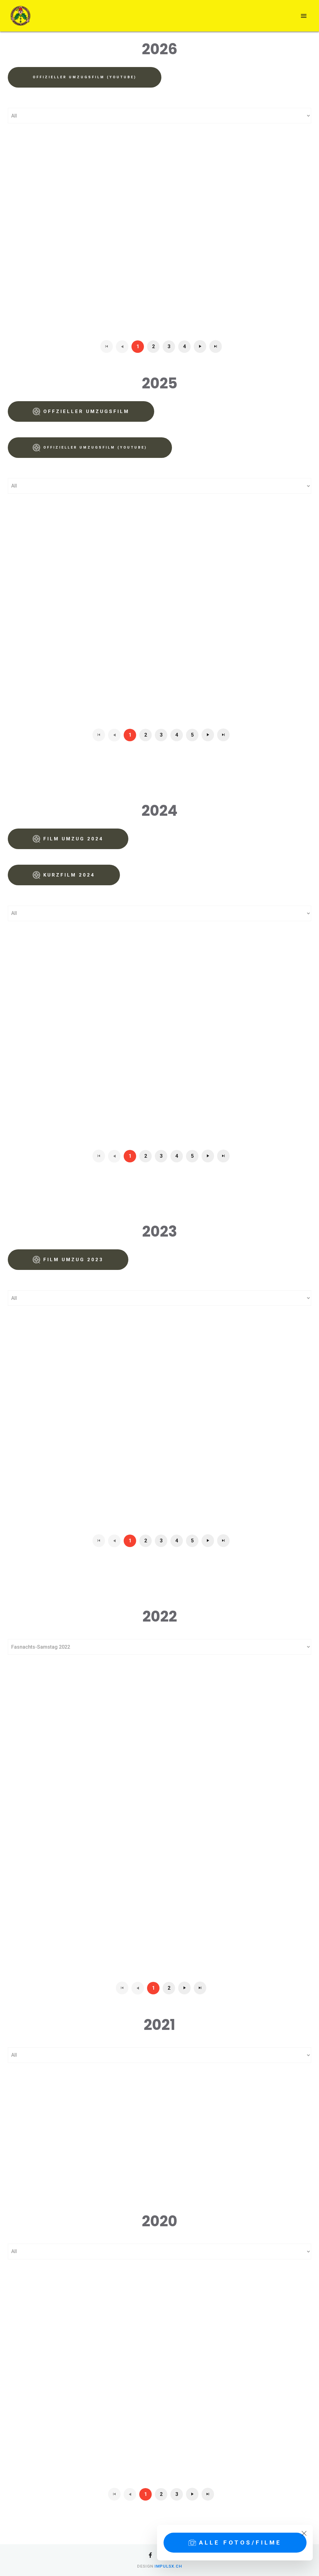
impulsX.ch (168, 2566)
